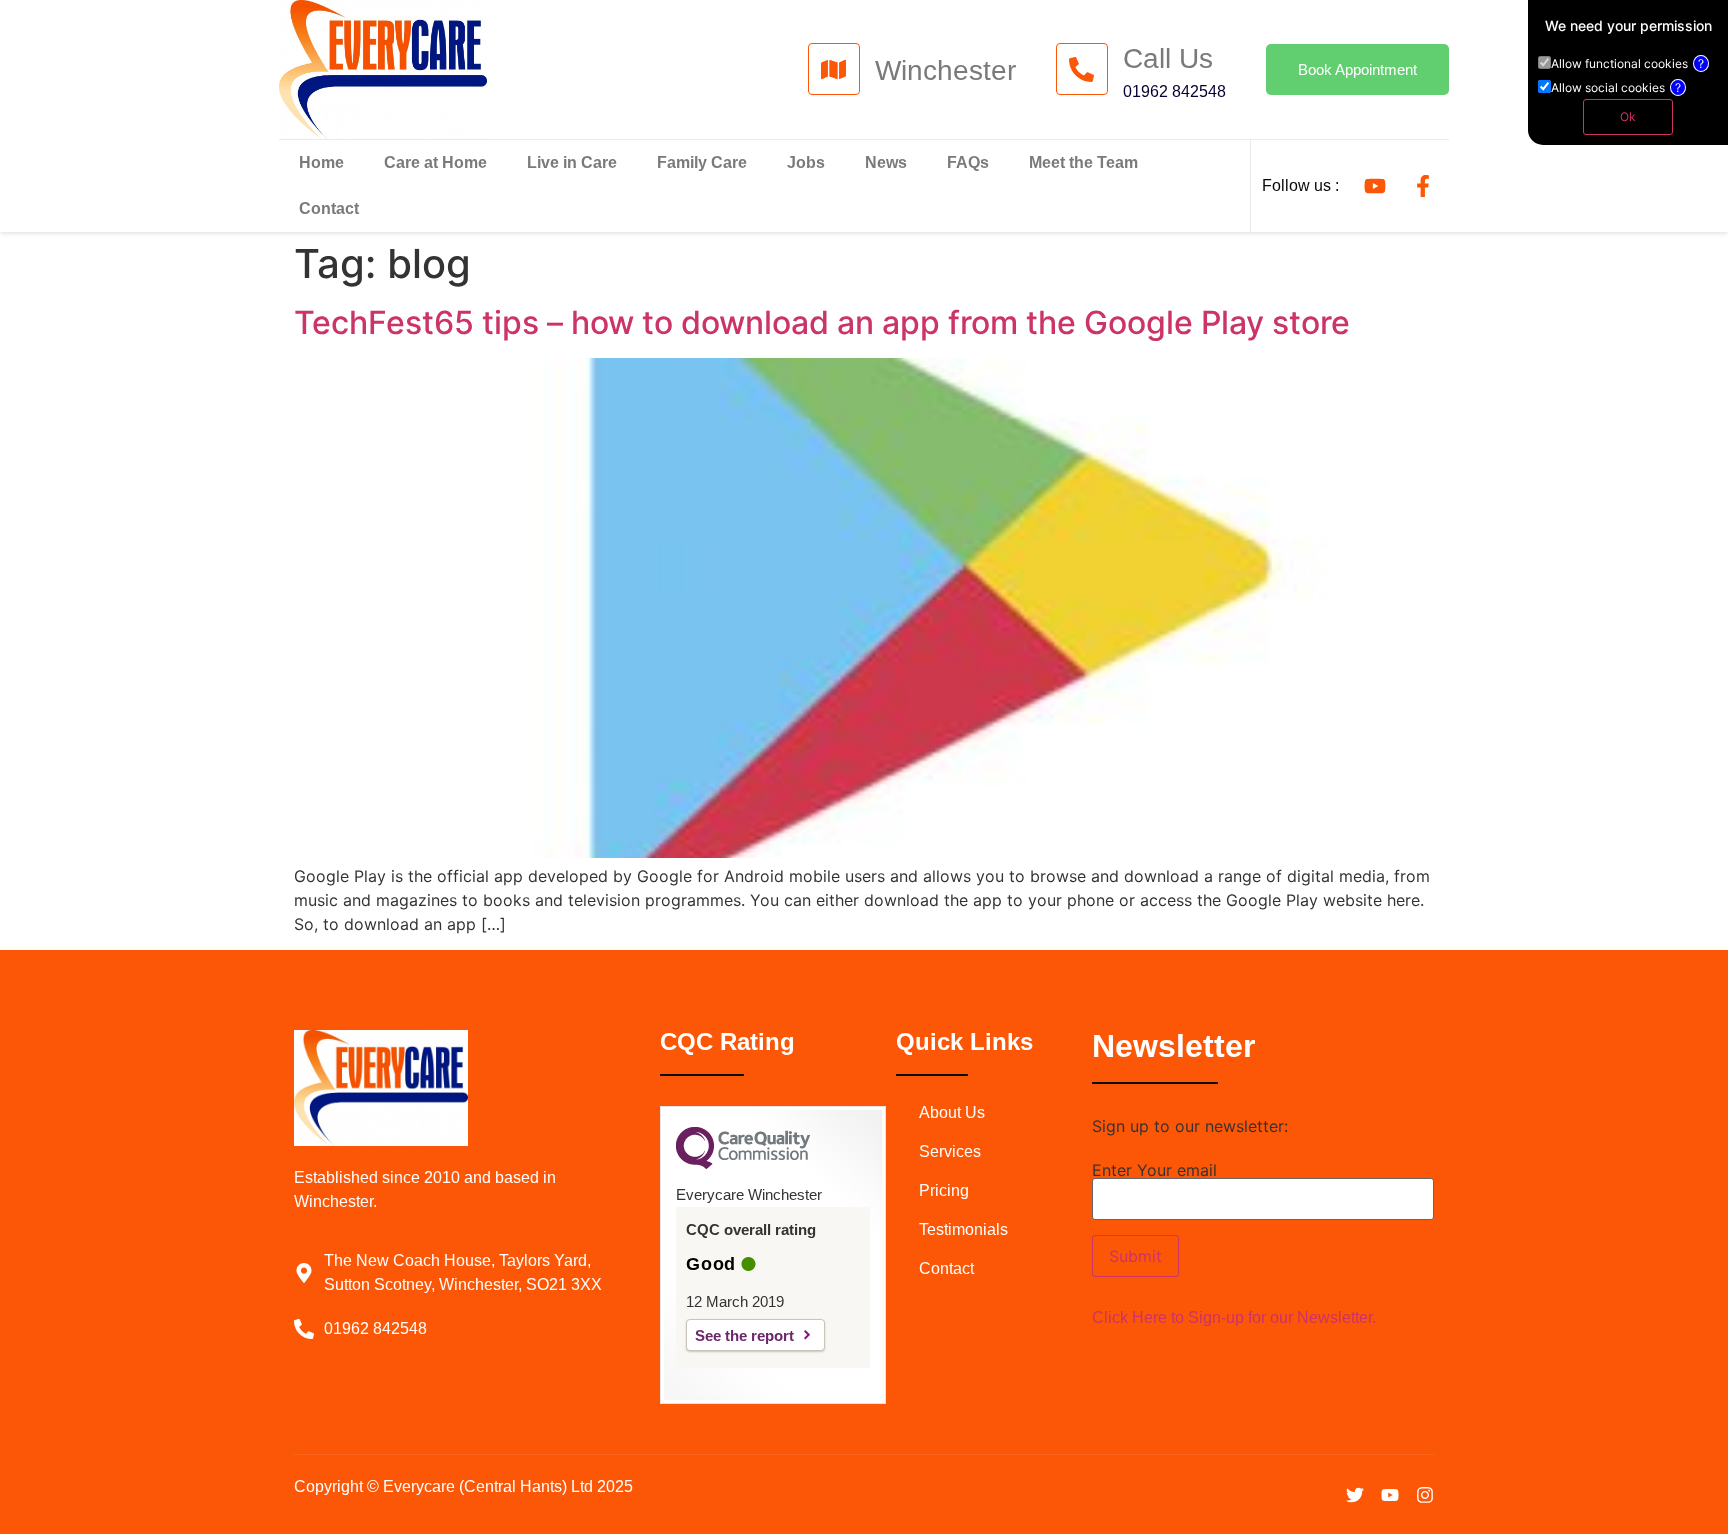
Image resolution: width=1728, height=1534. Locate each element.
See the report (744, 1335)
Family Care (702, 162)
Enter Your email (1154, 1171)
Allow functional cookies (1627, 64)
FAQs (968, 162)
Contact (329, 208)
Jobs (806, 162)
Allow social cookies (1616, 88)
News (886, 162)
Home (321, 162)
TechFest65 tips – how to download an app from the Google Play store (822, 322)
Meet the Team (1083, 162)
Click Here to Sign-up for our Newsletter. (1234, 1317)
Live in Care (572, 162)
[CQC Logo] (743, 1164)
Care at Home (435, 162)
